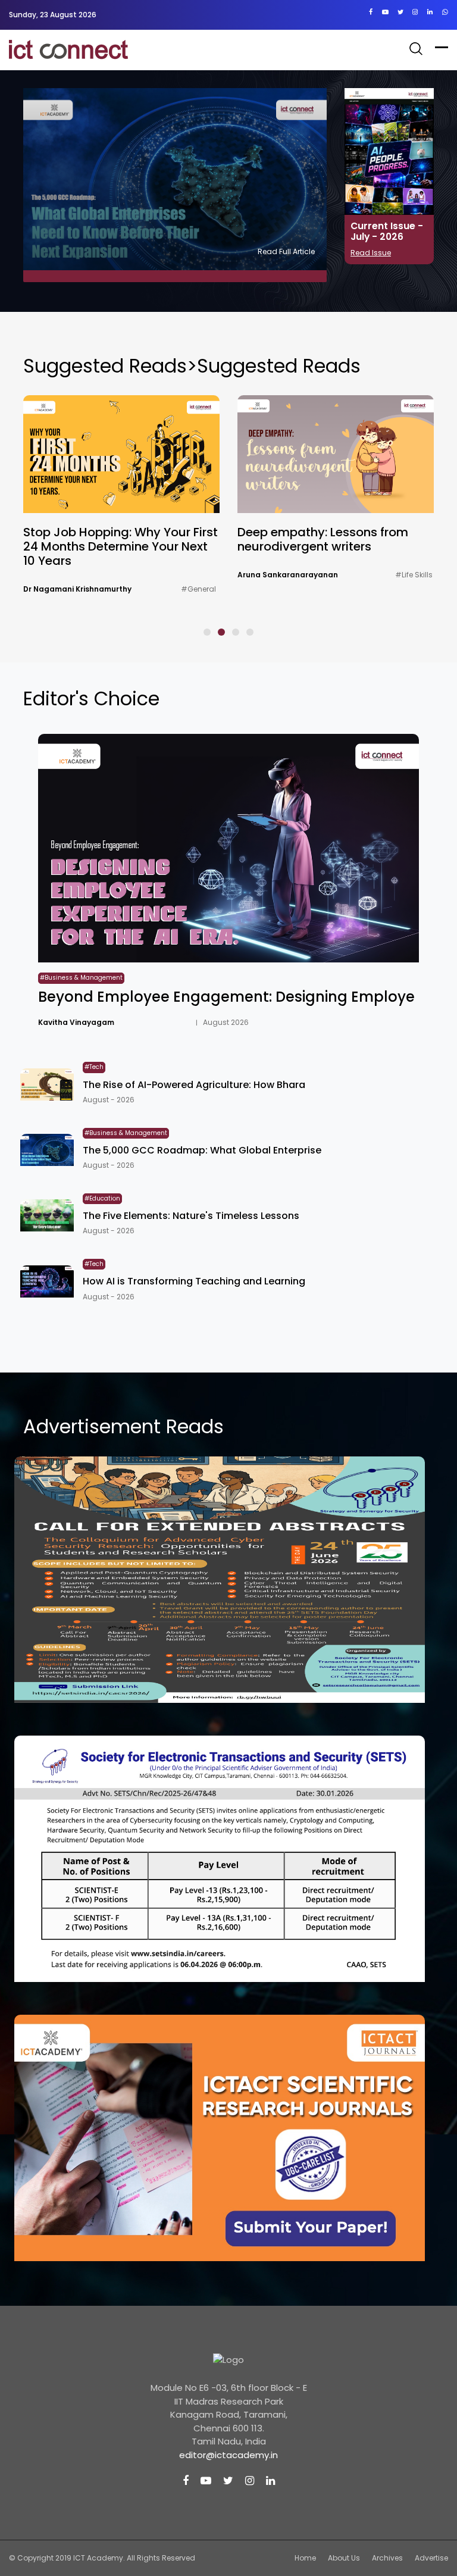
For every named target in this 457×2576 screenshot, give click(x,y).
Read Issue (371, 253)
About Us (344, 2558)
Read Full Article (286, 251)
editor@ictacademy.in (228, 2455)
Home (305, 2558)
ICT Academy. (99, 2558)
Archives (387, 2558)
